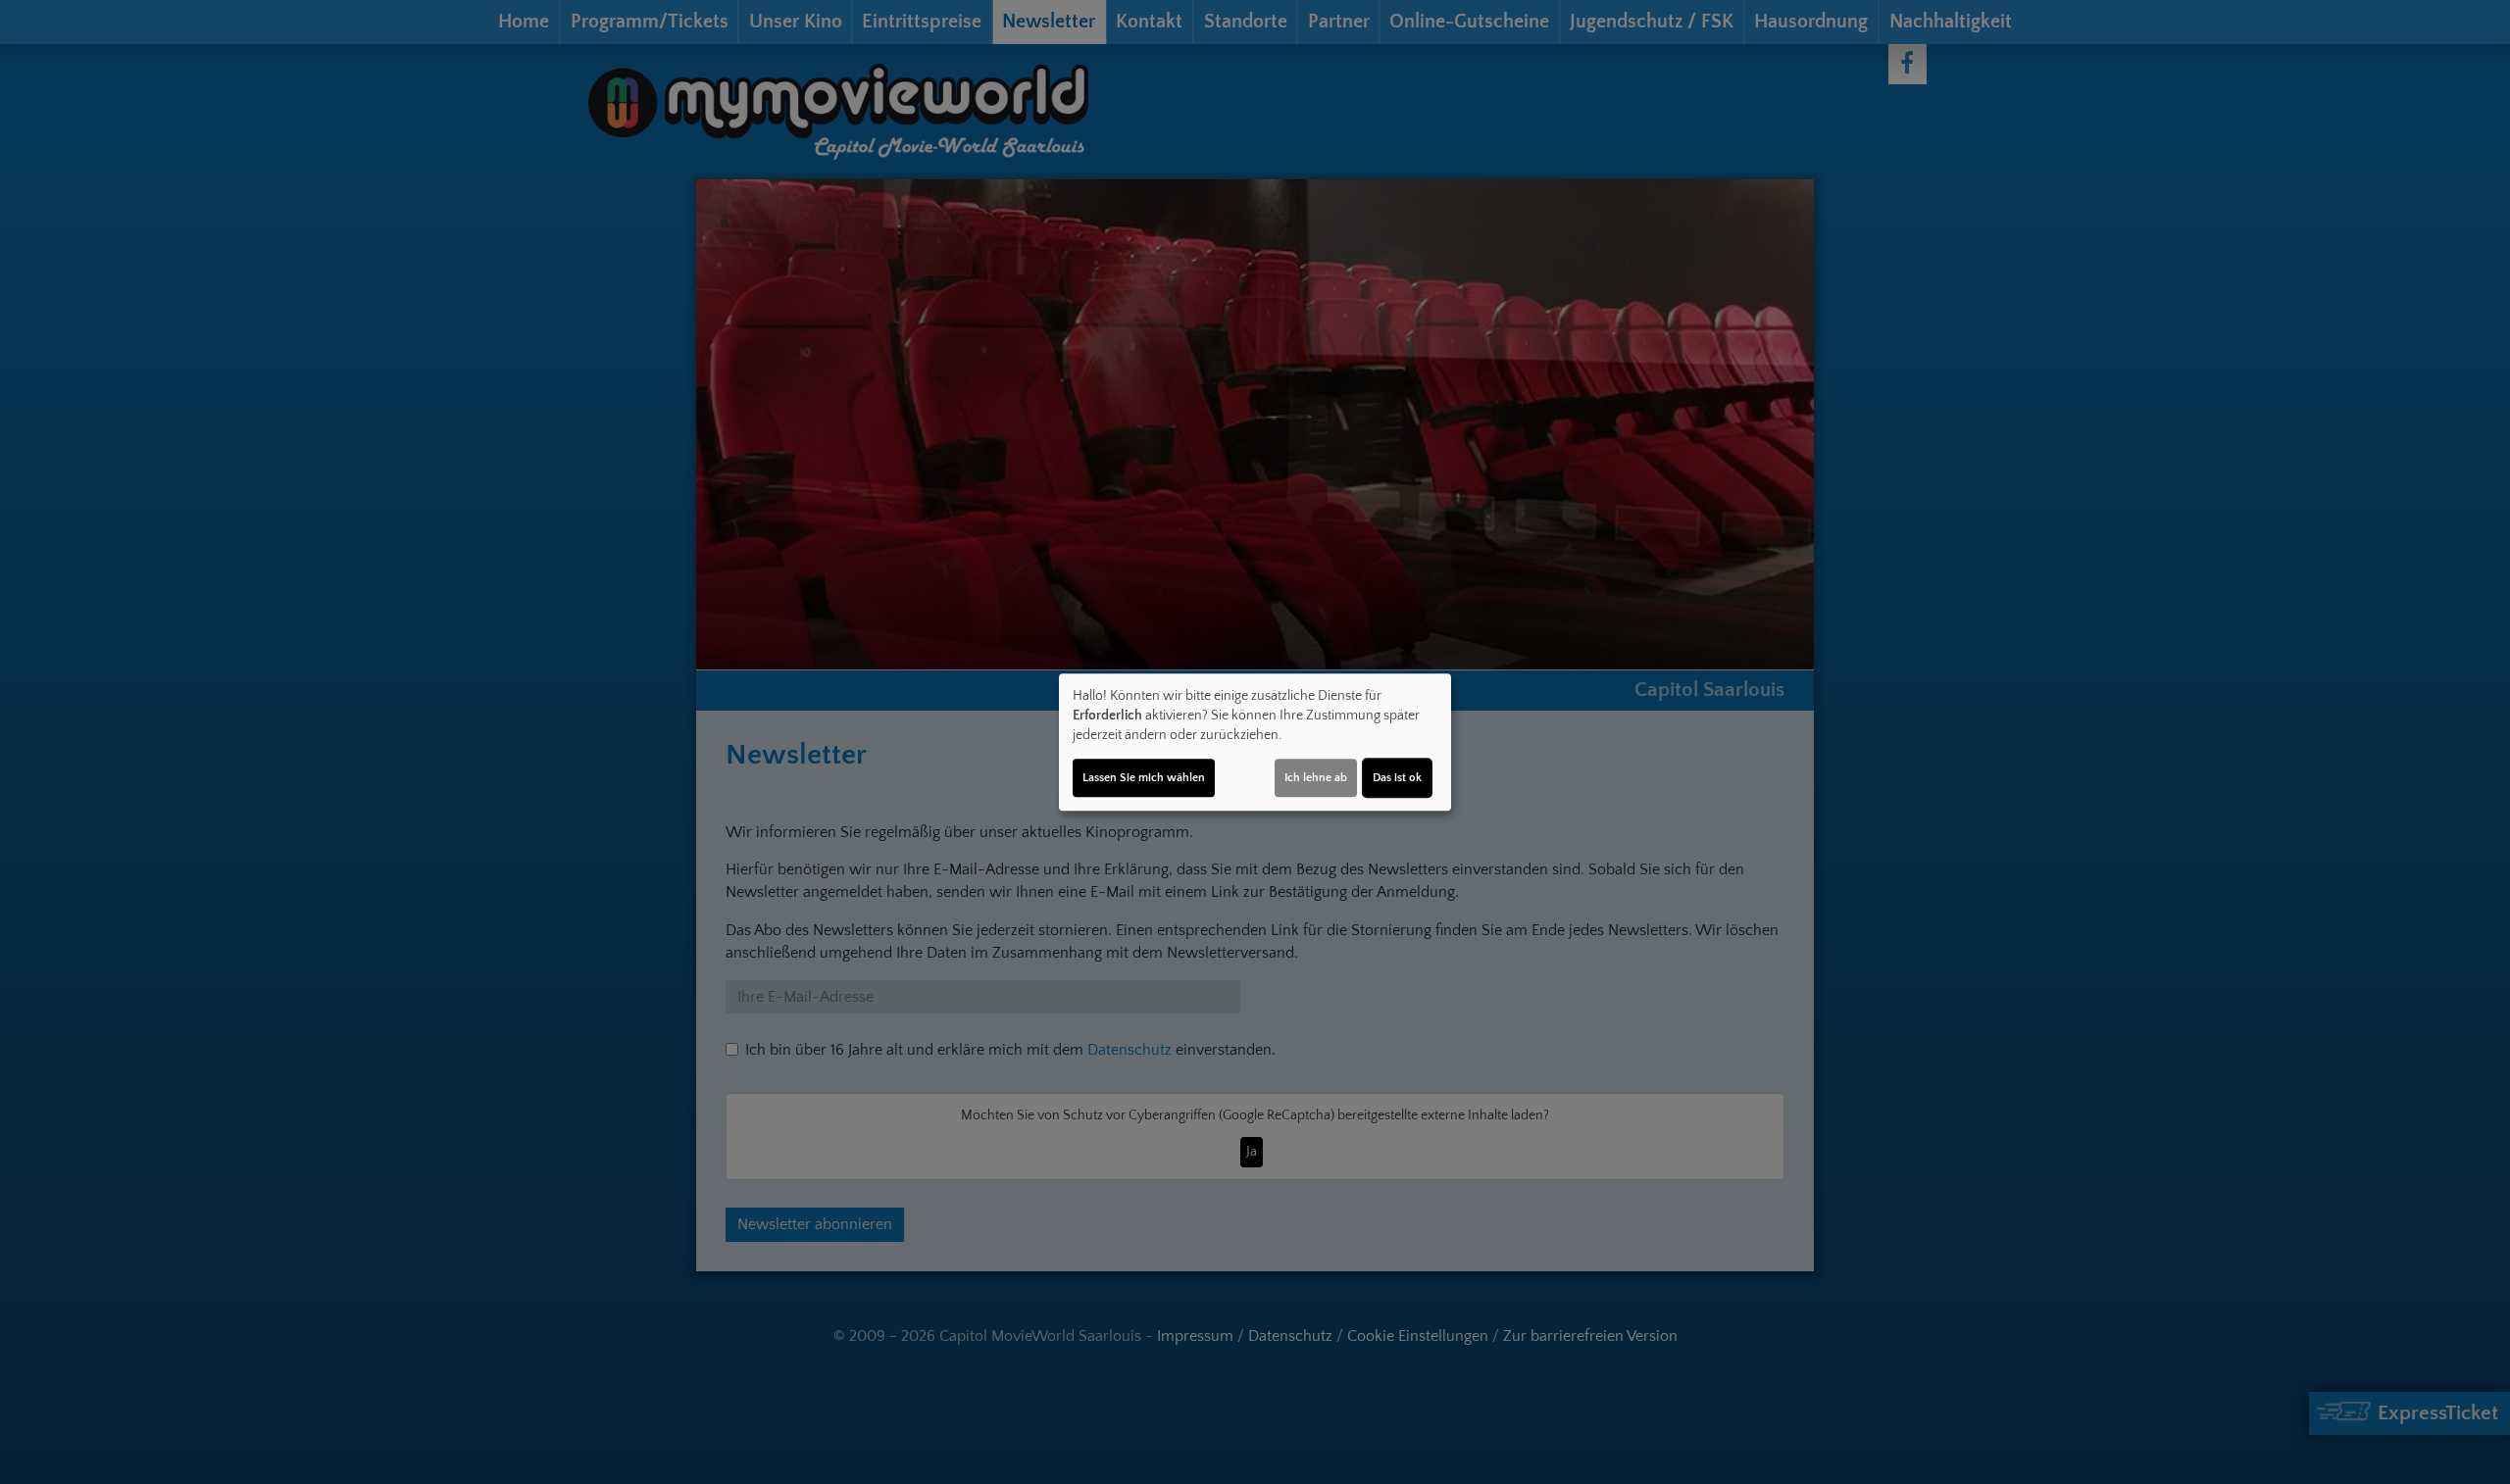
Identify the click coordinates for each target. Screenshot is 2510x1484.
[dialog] (1255, 742)
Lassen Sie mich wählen (1144, 778)
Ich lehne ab (1316, 778)
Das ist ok (1397, 778)
